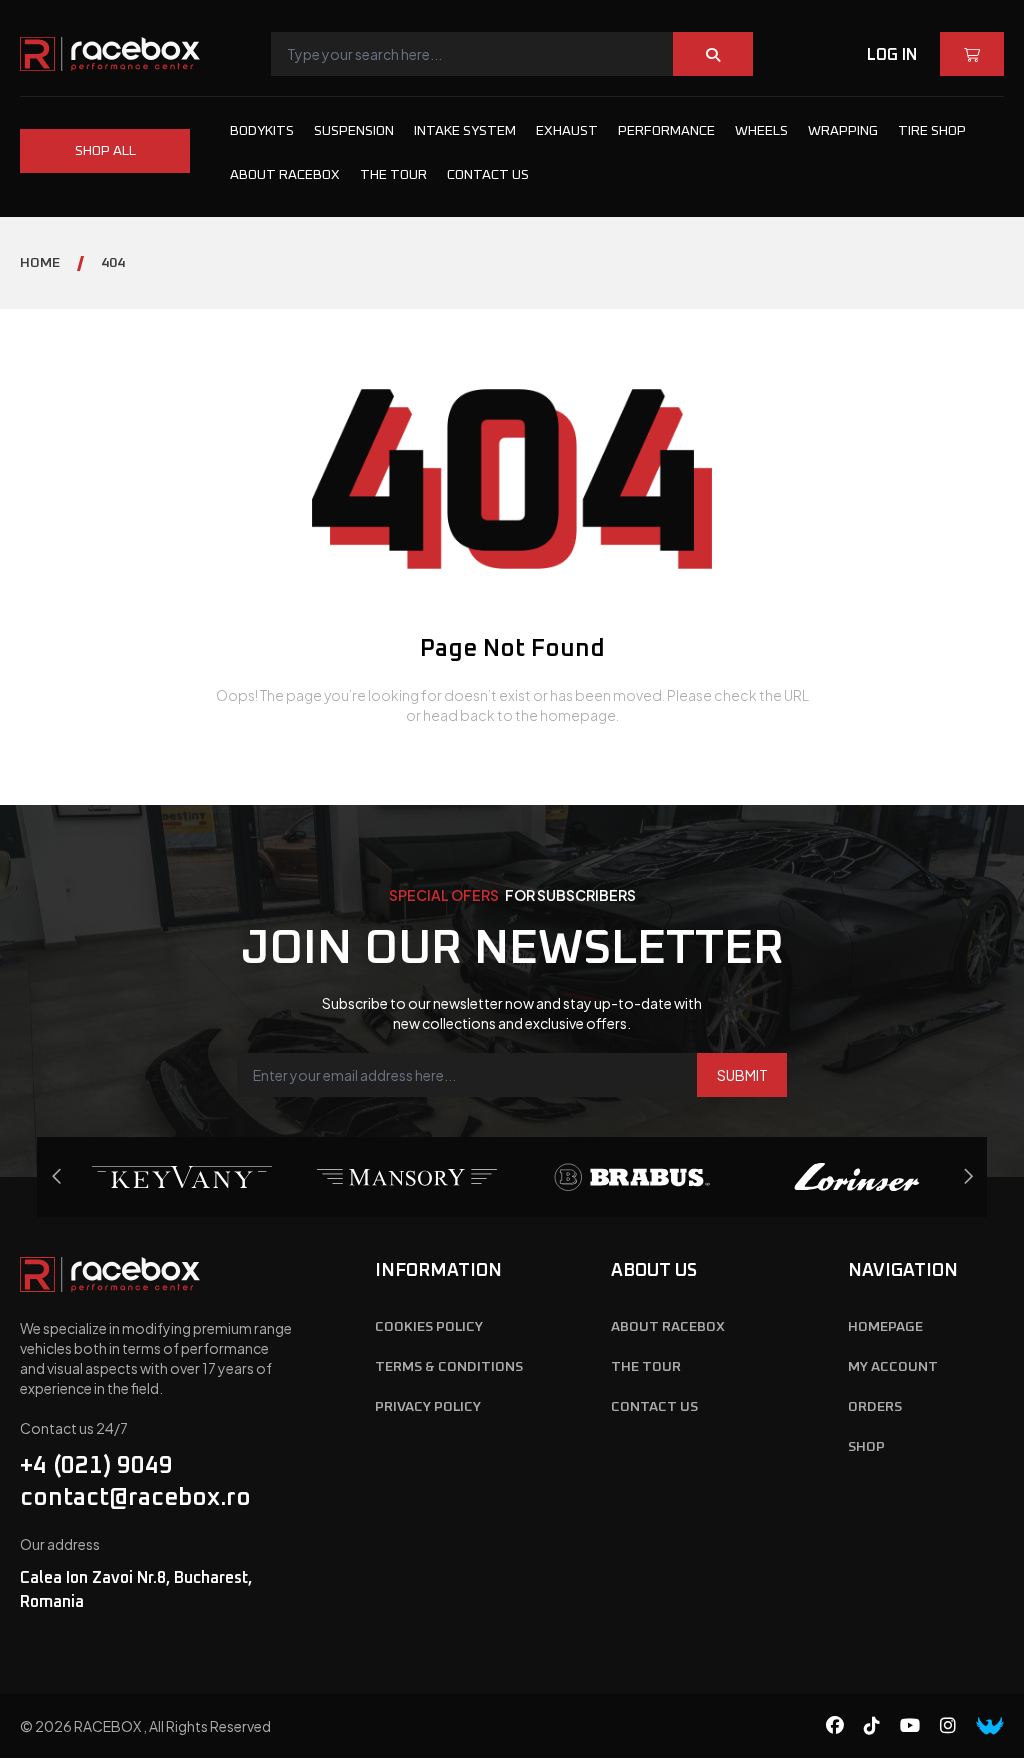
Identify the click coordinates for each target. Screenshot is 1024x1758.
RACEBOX (108, 1726)
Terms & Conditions (449, 1367)
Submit (742, 1075)
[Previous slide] (967, 1177)
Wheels (761, 131)
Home (40, 263)
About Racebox (285, 175)
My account (893, 1367)
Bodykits (262, 131)
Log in (892, 55)
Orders (875, 1407)
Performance (666, 131)
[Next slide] (57, 1177)
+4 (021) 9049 (96, 1466)
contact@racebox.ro (135, 1498)
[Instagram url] (958, 1725)
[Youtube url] (920, 1725)
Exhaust (567, 131)
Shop (866, 1447)
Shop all (105, 151)
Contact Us (488, 175)
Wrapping (843, 131)
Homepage (885, 1327)
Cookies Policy (429, 1327)
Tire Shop (932, 131)
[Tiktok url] (882, 1725)
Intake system (465, 131)
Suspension (354, 131)
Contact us (654, 1407)
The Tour (393, 175)
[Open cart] (972, 54)
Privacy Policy (428, 1407)
